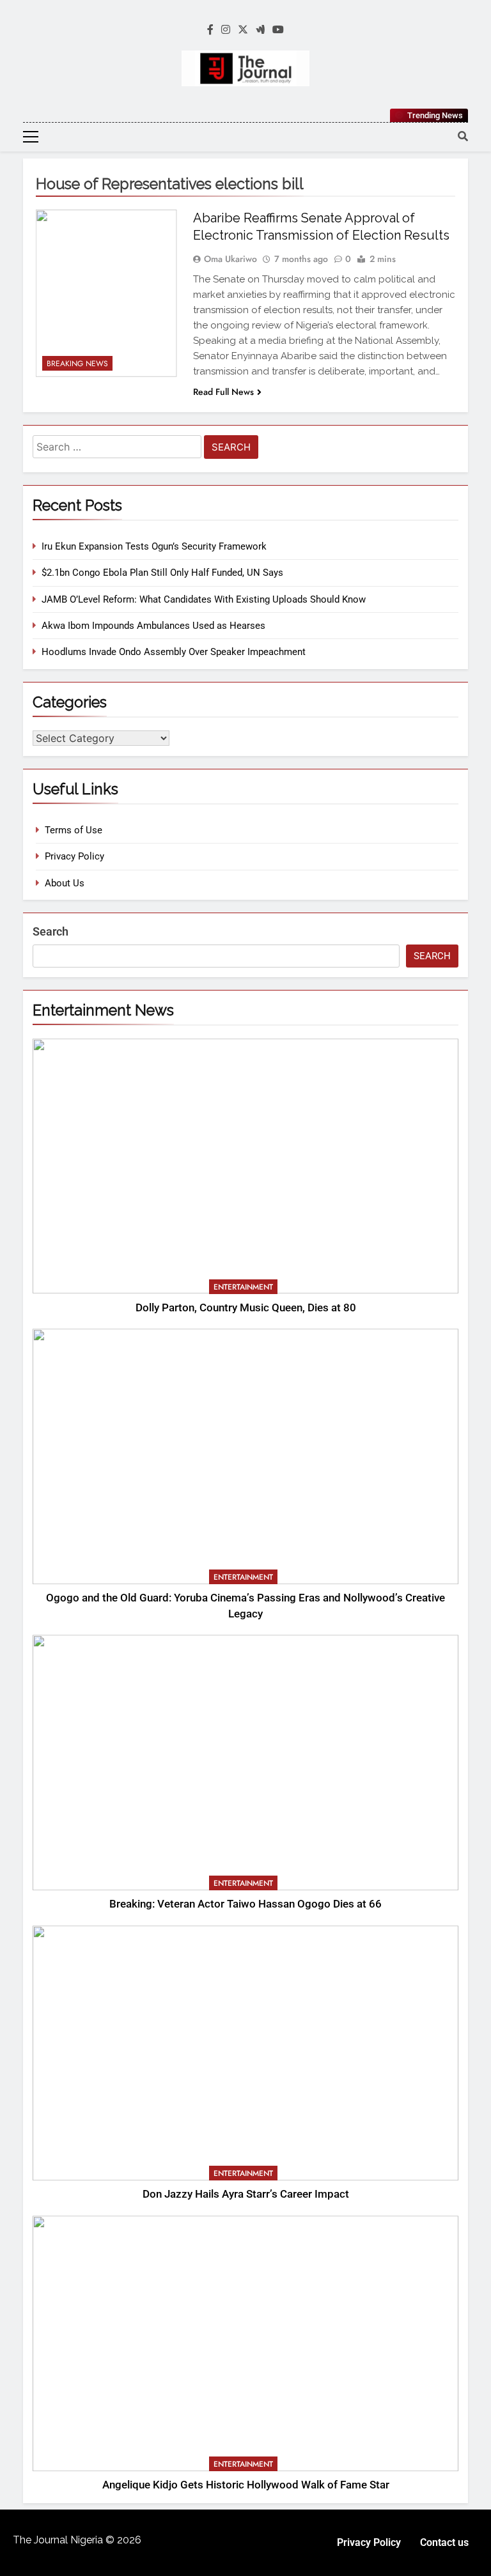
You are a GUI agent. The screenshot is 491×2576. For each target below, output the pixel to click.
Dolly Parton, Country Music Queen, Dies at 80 (246, 1308)
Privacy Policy (74, 856)
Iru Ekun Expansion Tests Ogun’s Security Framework (154, 546)
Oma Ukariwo (230, 259)
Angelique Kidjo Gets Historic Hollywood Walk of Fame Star (246, 2485)
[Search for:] (117, 449)
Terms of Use (74, 830)
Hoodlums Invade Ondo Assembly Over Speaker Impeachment (174, 652)
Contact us (444, 2542)
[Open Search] (463, 136)
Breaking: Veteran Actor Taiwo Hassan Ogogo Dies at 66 (245, 1904)
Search (51, 931)
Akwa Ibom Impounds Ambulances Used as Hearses (153, 626)
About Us (65, 883)
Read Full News (223, 392)
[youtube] (278, 30)
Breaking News (77, 364)
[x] (243, 30)
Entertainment (243, 1287)
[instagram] (226, 30)
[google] (260, 30)
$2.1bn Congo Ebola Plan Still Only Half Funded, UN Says (162, 573)
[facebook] (210, 30)
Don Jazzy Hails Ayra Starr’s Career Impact (246, 2194)
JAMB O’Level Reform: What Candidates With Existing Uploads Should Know (204, 599)
